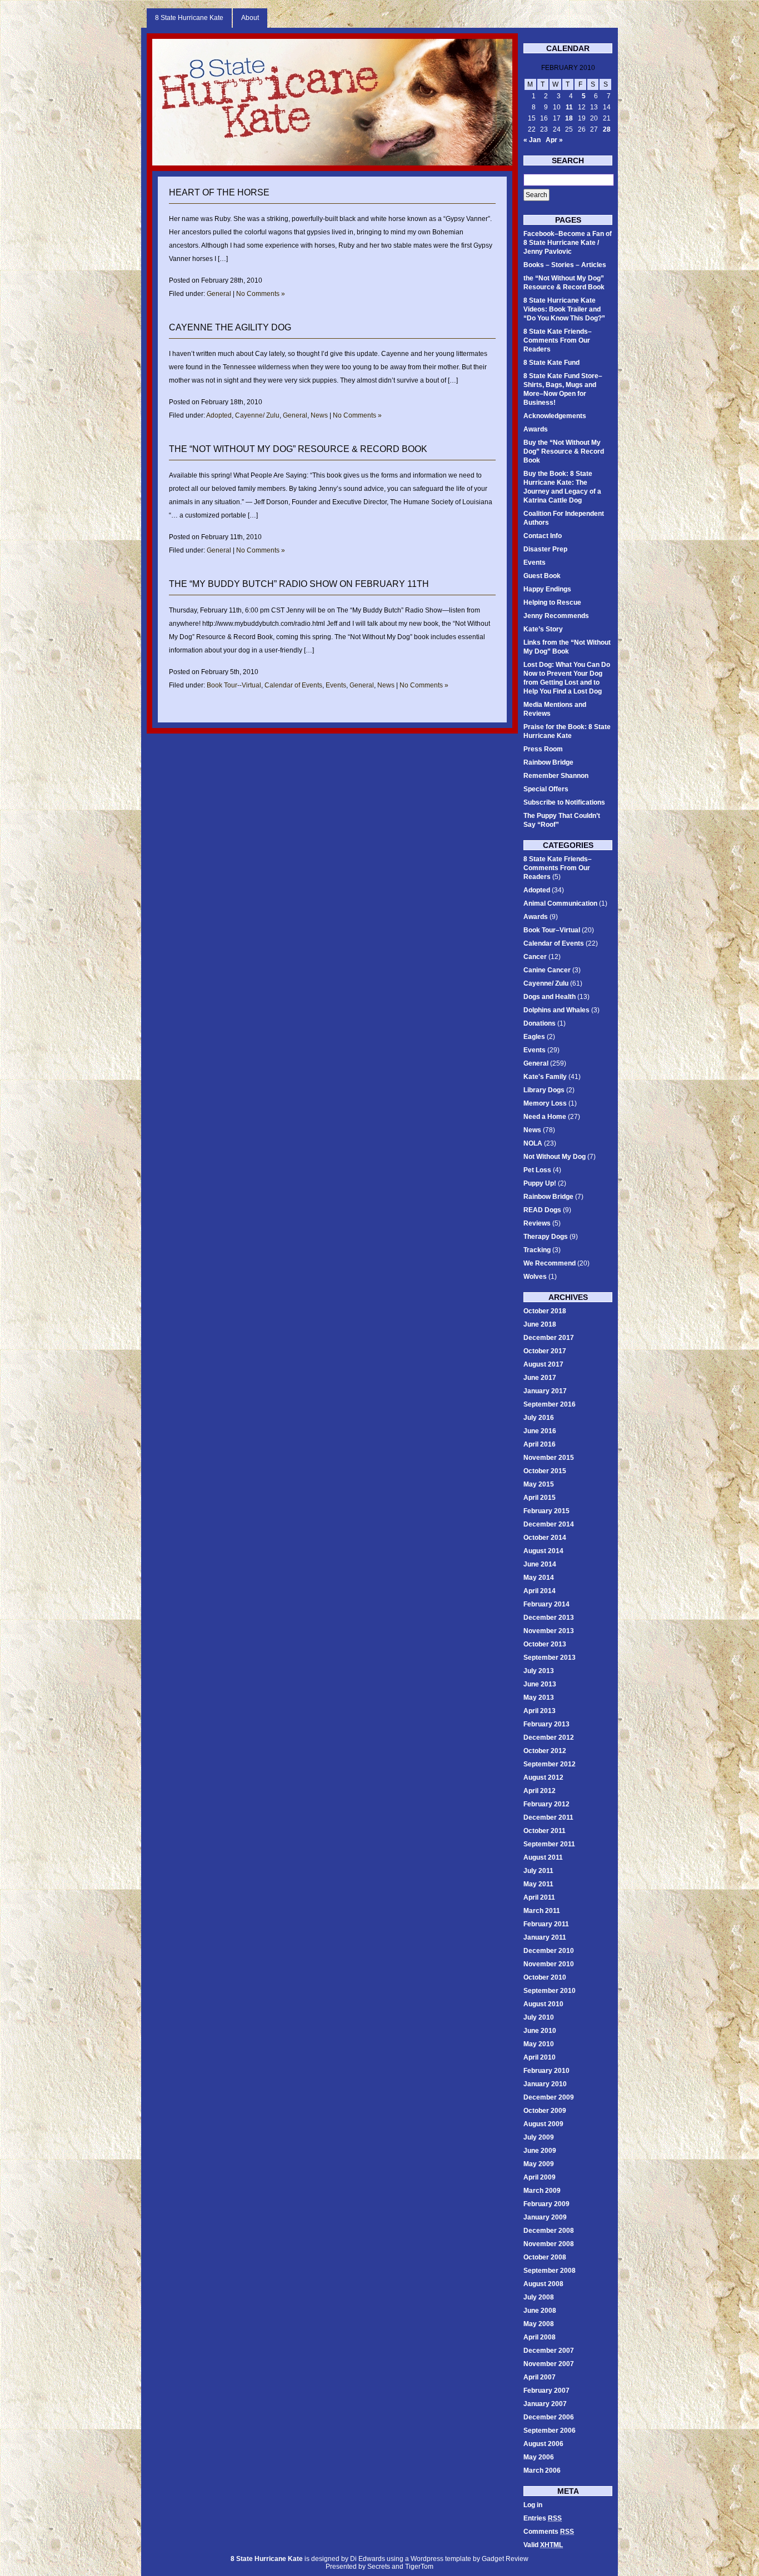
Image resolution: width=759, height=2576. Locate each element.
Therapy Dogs (546, 1237)
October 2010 (545, 1977)
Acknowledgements (555, 416)
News (319, 415)
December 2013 (549, 1618)
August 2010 (543, 2004)
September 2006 (550, 2431)
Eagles (534, 1037)
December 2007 (549, 2351)
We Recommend (550, 1263)
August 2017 (543, 1364)
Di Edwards (368, 2559)
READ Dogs (542, 1210)
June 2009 (540, 2151)
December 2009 (549, 2097)
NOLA (533, 1143)
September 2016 (550, 1404)
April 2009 (540, 2177)
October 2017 (545, 1351)
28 (607, 129)
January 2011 (545, 1937)
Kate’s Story (543, 629)
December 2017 (549, 1338)
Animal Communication (560, 903)
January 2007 (545, 2404)
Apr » (554, 140)
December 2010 (549, 1951)
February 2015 (546, 1511)
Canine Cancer (547, 970)
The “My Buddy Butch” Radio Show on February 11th (299, 584)
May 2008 (539, 2324)
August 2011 (543, 1857)
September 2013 (550, 1658)
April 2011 (539, 1897)
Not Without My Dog (555, 1157)
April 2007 (540, 2377)
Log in (533, 2505)
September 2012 (550, 1764)
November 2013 (549, 1631)
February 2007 (546, 2391)
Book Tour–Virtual (552, 930)
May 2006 (539, 2457)
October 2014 (545, 1538)
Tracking (537, 1250)
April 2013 (540, 1711)
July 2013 (539, 1671)
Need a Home (545, 1117)
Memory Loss (545, 1103)
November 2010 (549, 1964)
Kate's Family (545, 1077)
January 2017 (545, 1391)
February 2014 (546, 1604)
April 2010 (540, 2057)
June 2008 (540, 2311)
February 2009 (546, 2204)
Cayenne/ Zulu (257, 415)
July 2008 (539, 2297)
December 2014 (549, 1524)
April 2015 (540, 1498)
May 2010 (539, 2044)
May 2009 (539, 2164)
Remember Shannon (556, 776)
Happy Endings (547, 589)
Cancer (535, 957)
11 (569, 107)
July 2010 (539, 2017)
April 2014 (540, 1591)
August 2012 (543, 1777)
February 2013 (546, 1724)
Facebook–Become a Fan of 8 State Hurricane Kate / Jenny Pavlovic (568, 243)
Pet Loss (537, 1170)
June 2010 (540, 2031)
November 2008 (549, 2244)
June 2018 (540, 1324)
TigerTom (419, 2567)
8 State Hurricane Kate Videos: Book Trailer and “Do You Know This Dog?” (564, 309)
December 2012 (549, 1738)
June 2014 (540, 1564)
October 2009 (545, 2111)
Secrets (379, 2567)
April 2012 (540, 1791)
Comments (549, 2532)
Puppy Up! (540, 1183)
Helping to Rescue (552, 602)
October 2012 (545, 1751)
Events (336, 685)
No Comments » (261, 294)
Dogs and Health (550, 997)
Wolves (535, 1277)
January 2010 (545, 2084)
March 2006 (542, 2470)
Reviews (537, 1223)
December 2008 (549, 2231)
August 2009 (543, 2124)
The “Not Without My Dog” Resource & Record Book (298, 449)
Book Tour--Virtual (234, 685)
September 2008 (550, 2271)
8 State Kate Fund (551, 363)
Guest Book (542, 576)
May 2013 (539, 1698)
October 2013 (545, 1644)
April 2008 (540, 2337)
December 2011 (548, 1817)
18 (569, 118)
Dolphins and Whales (556, 1010)
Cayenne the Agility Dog (230, 327)
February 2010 (546, 2071)
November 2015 (549, 1458)
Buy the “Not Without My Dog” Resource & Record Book (564, 451)
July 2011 (538, 1871)
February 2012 (546, 1804)
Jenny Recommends (556, 616)
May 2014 (539, 1578)
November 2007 (549, 2364)
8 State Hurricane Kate (189, 18)
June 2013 (540, 1684)
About (250, 18)
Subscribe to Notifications (564, 802)
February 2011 (546, 1924)
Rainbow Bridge (548, 762)
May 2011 (538, 1884)
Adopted (219, 415)
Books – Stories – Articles (565, 265)
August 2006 (543, 2444)
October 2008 (545, 2257)
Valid (543, 2545)
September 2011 (549, 1844)
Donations (540, 1023)
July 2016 (539, 1418)
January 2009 (545, 2217)
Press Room (543, 749)
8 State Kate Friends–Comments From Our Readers (558, 340)
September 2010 (550, 1991)
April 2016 (540, 1444)
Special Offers (546, 789)
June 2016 (540, 1431)
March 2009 (542, 2191)
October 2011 (545, 1831)
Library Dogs (544, 1090)
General (219, 294)
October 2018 (545, 1311)
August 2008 (543, 2284)
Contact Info (543, 536)
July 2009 (539, 2137)
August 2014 (543, 1551)
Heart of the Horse (219, 192)
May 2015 (539, 1484)
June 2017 (540, 1378)
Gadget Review (505, 2559)
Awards (536, 429)
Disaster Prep (545, 549)
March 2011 (542, 1911)
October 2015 (545, 1471)
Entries (543, 2518)
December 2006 (549, 2417)
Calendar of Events (293, 685)
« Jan (532, 140)
